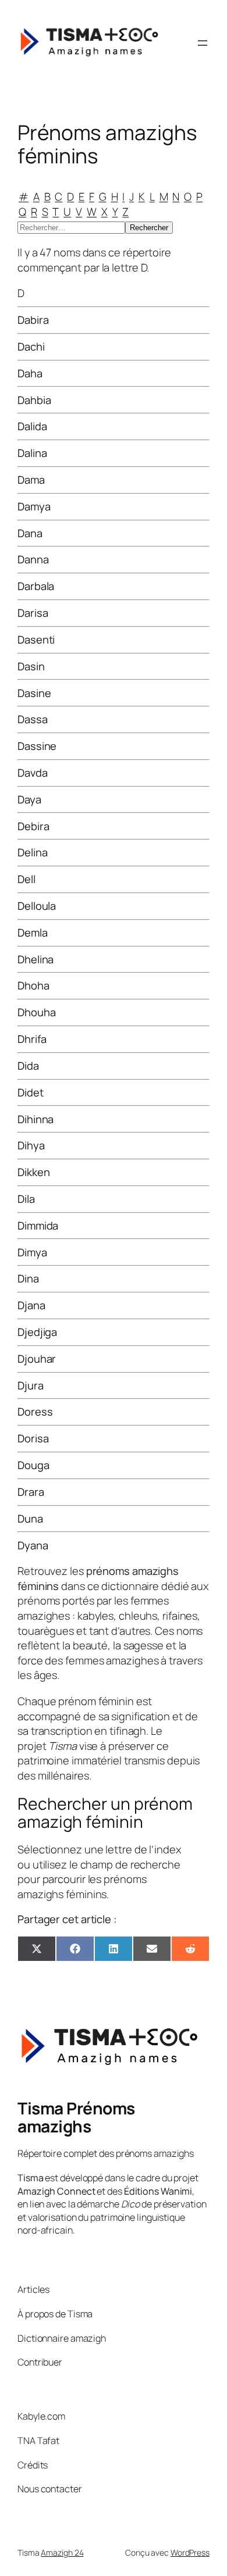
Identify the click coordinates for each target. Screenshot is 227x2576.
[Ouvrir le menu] (203, 43)
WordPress (190, 2552)
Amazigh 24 (62, 2552)
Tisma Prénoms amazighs (76, 2117)
